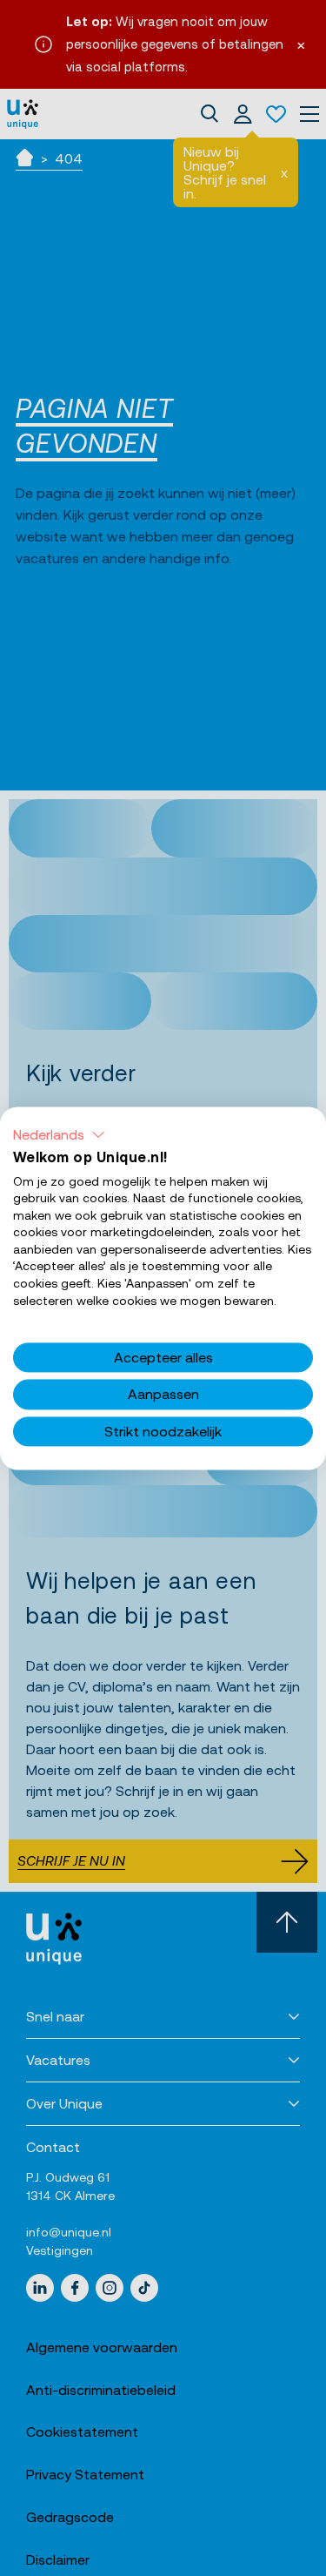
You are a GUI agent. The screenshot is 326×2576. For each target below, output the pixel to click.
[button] (59, 1134)
